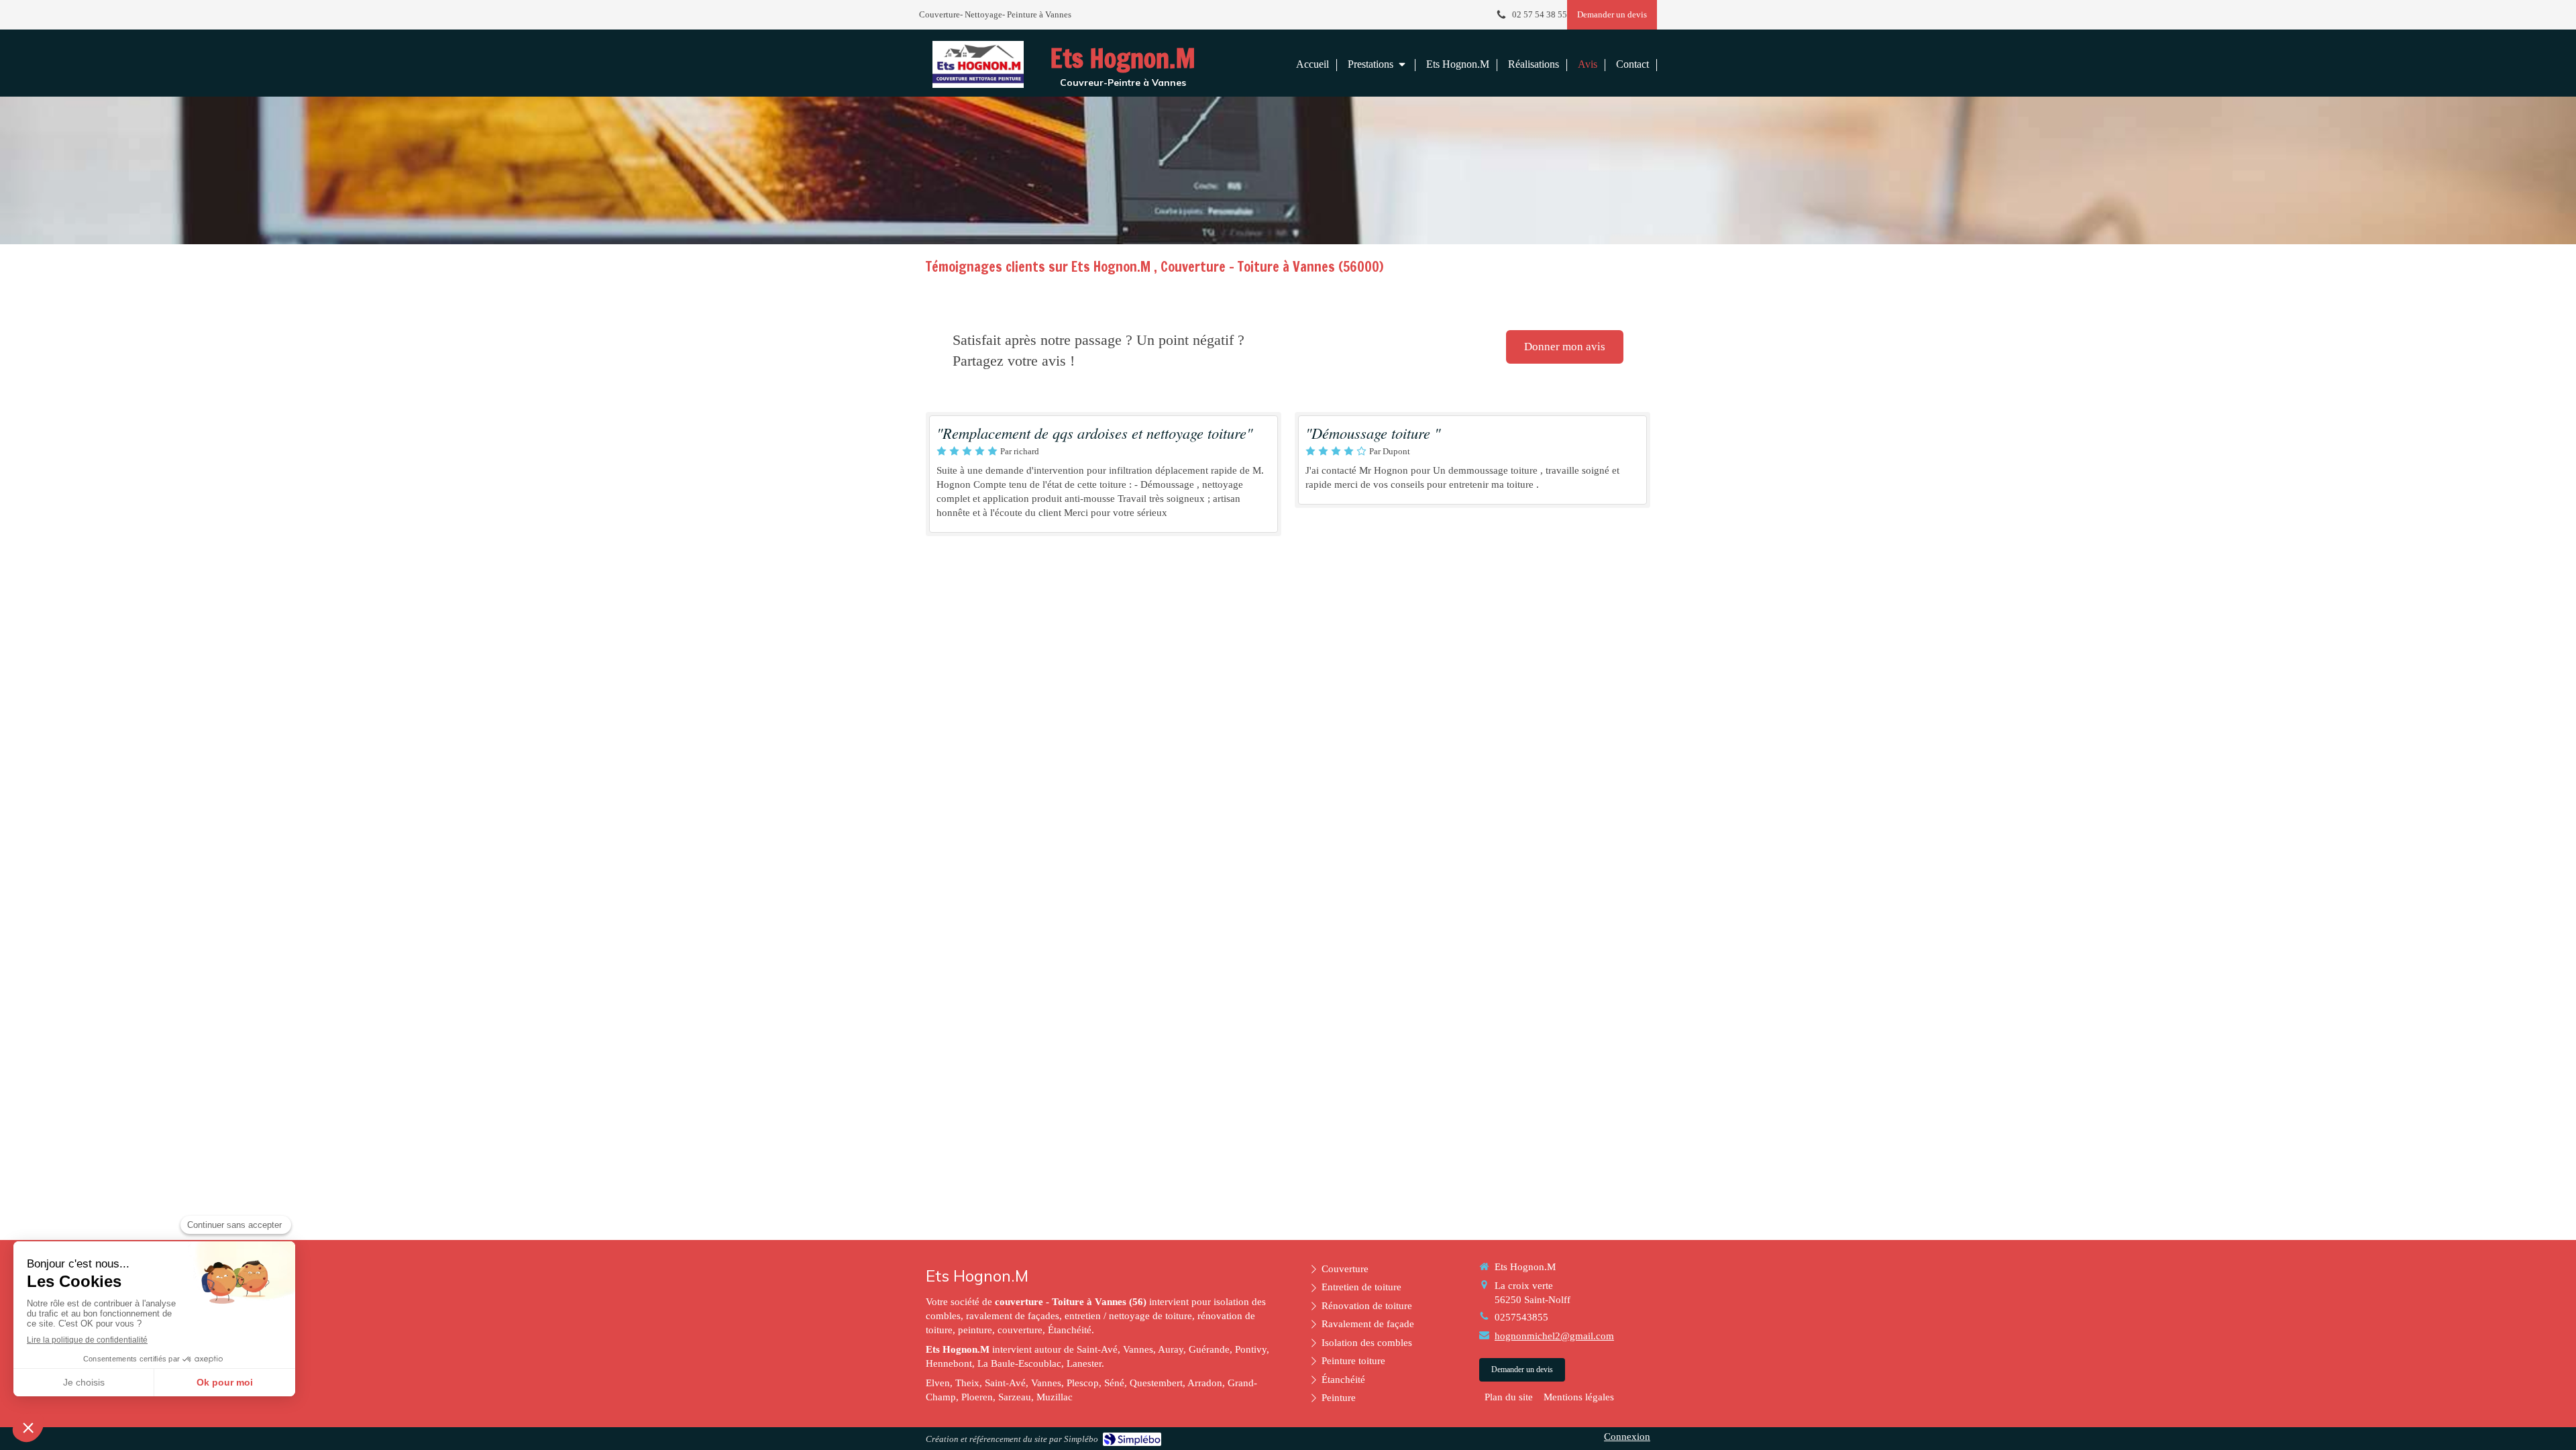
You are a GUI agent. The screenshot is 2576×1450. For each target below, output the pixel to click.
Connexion (1627, 1437)
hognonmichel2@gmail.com (1554, 1336)
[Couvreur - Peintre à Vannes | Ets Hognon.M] (978, 64)
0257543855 (1521, 1317)
